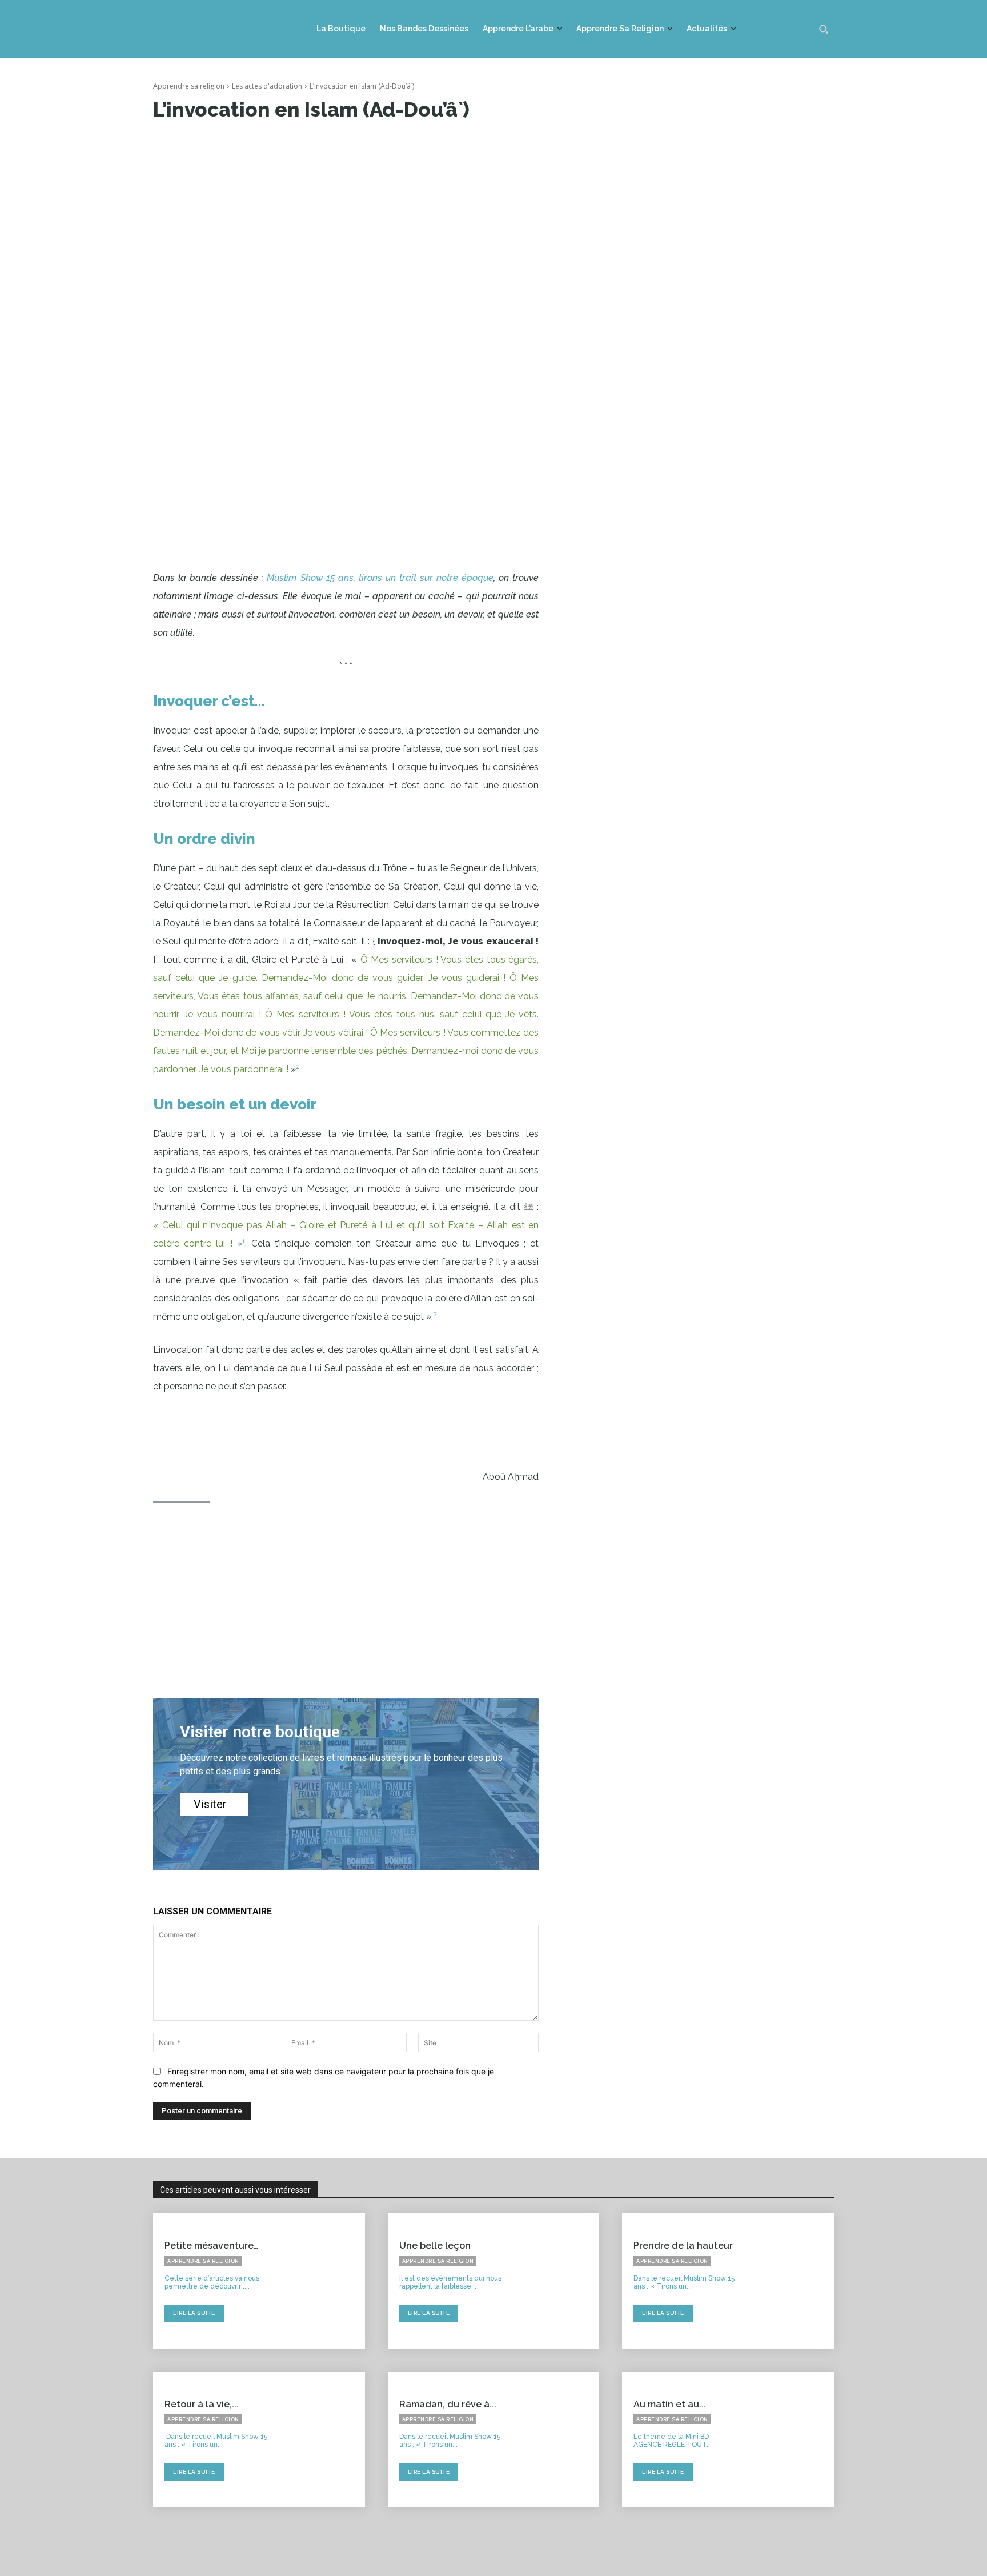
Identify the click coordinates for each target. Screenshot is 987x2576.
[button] (824, 29)
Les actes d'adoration (267, 86)
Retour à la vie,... (202, 2404)
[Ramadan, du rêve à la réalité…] (557, 2440)
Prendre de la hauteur (683, 2246)
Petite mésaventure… (211, 2246)
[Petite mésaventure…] (322, 2281)
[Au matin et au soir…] (792, 2440)
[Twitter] (273, 145)
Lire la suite (194, 2313)
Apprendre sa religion (189, 86)
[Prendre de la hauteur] (792, 2281)
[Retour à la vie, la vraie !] (322, 2440)
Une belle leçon (435, 2246)
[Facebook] (247, 145)
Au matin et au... (670, 2404)
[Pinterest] (299, 145)
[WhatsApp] (326, 145)
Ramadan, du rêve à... (448, 2404)
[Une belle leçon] (557, 2281)
